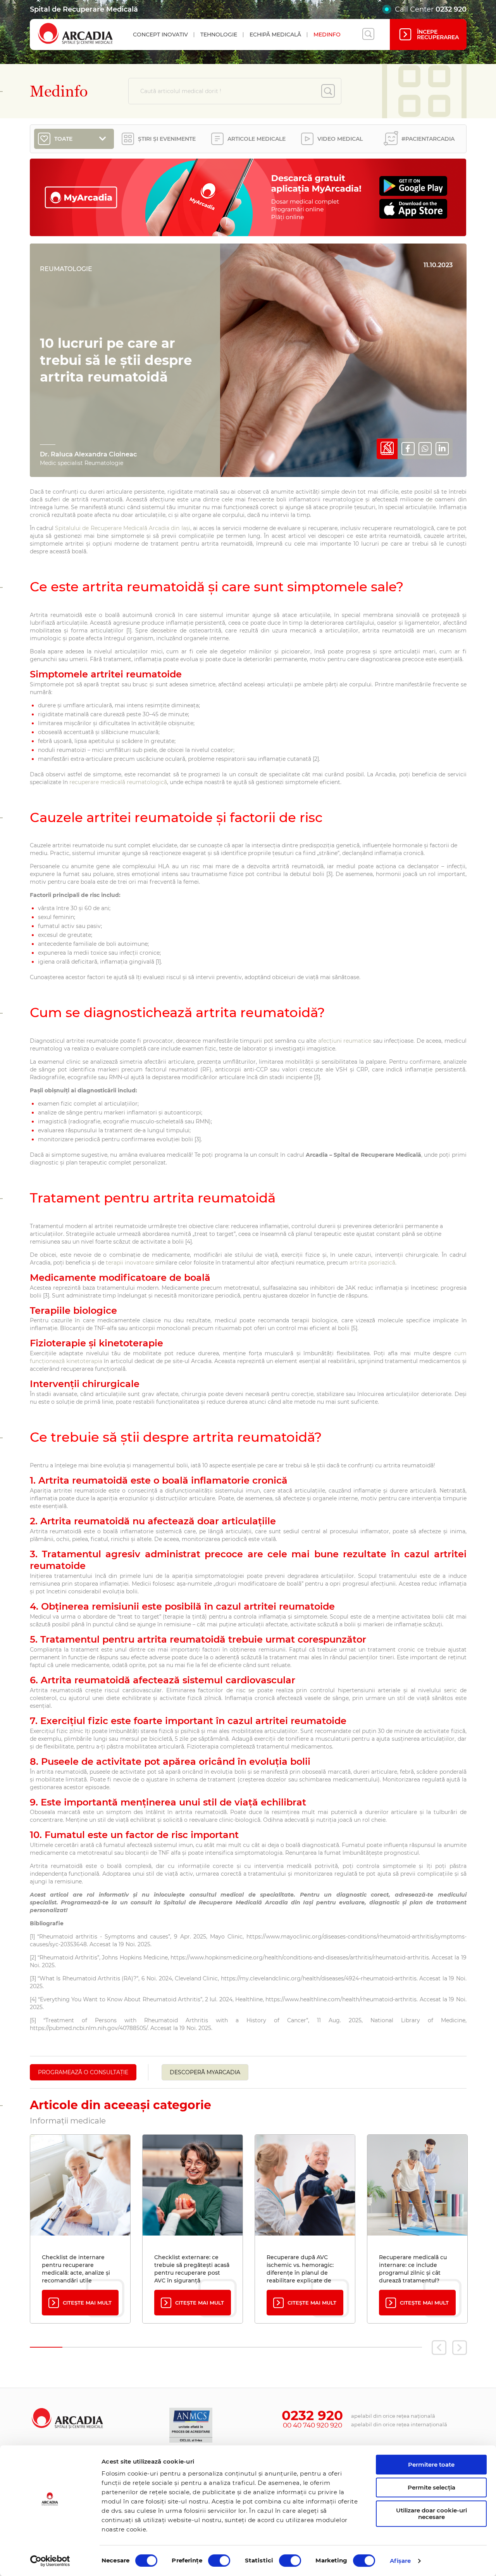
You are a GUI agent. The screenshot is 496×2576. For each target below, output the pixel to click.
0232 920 (451, 9)
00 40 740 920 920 (313, 2425)
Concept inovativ (160, 35)
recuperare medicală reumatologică (118, 782)
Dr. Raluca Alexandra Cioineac (88, 454)
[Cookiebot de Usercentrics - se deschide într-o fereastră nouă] (50, 2561)
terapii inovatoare (130, 1263)
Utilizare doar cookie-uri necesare (431, 2514)
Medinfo (327, 35)
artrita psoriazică (372, 1263)
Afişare (400, 2561)
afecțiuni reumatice (345, 1041)
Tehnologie (219, 35)
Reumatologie (66, 269)
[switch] (219, 2560)
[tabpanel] (80, 2229)
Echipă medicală (275, 35)
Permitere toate (431, 2465)
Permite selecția (431, 2487)
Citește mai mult (87, 2303)
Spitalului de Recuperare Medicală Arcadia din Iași (123, 528)
